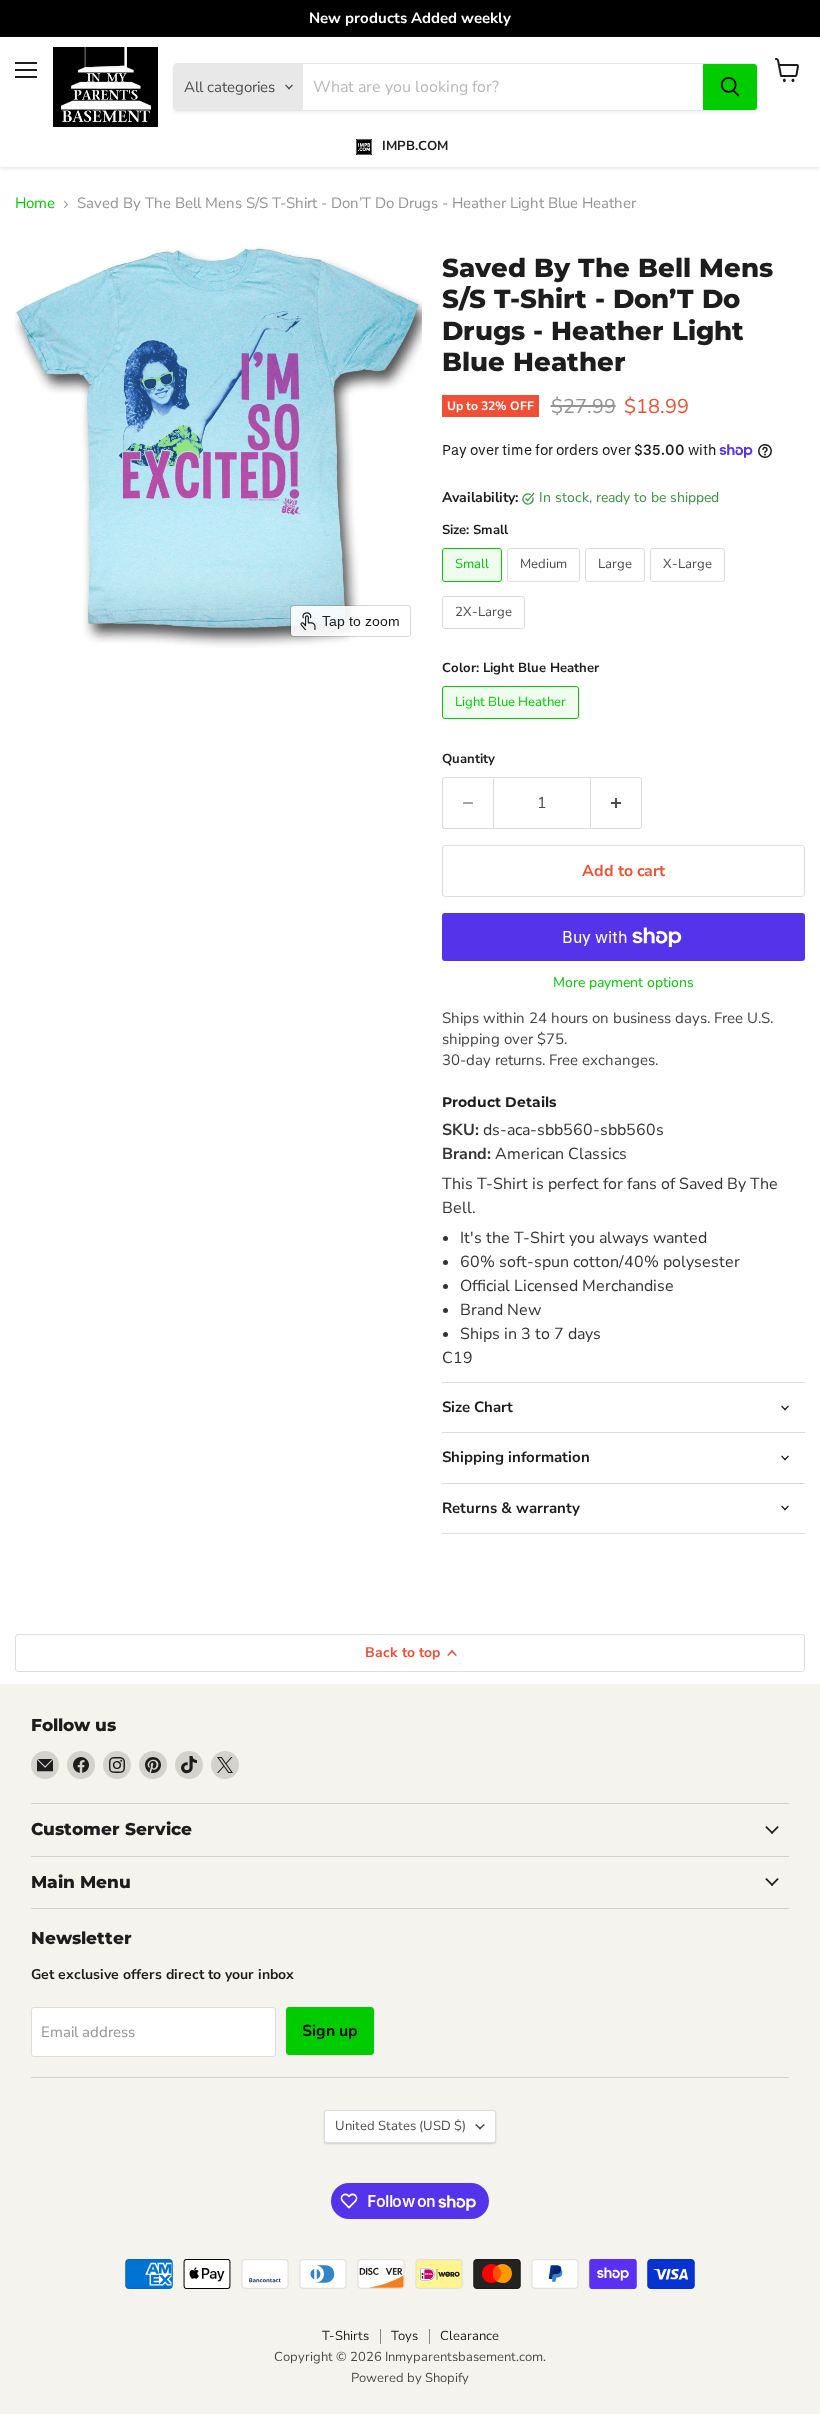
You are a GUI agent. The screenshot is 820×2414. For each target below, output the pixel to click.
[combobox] (503, 87)
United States (400, 2126)
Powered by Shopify (410, 2378)
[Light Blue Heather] (513, 724)
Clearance (469, 2336)
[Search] (730, 87)
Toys (404, 2336)
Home (35, 203)
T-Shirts (345, 2336)
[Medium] (546, 587)
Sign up (330, 2031)
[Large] (617, 587)
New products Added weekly (410, 18)
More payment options (623, 983)
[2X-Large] (486, 634)
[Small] (474, 587)
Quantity (468, 759)
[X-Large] (690, 587)
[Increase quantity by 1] (616, 803)
